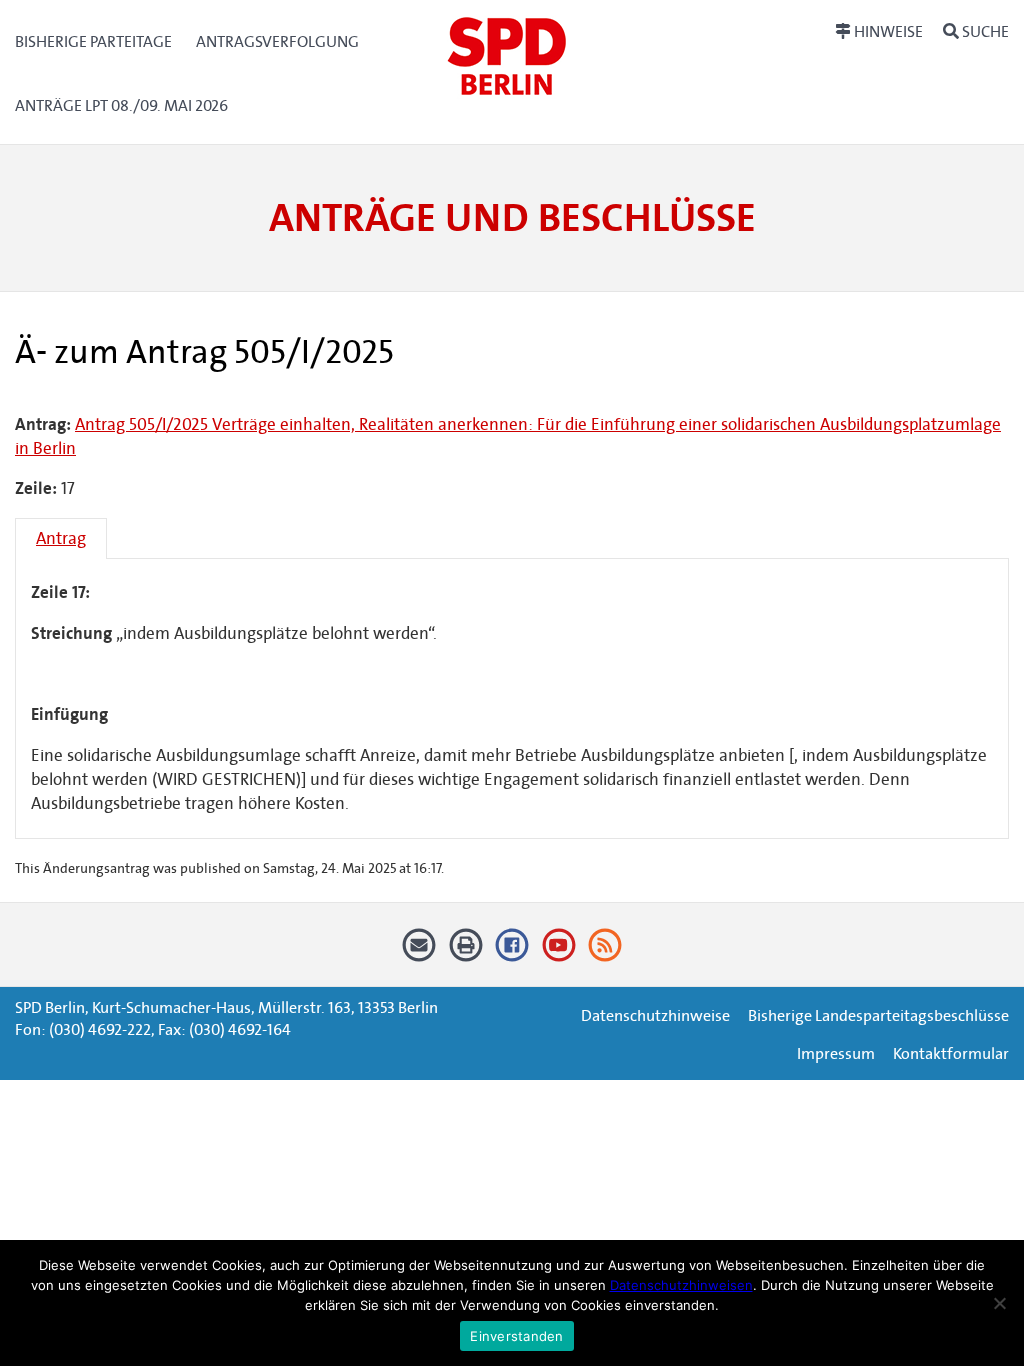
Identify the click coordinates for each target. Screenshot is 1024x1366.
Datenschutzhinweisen (681, 1285)
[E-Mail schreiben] (419, 952)
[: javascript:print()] (465, 952)
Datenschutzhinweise (655, 1015)
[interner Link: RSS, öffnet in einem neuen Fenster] (605, 952)
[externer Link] (512, 952)
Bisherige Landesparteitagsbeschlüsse (878, 1015)
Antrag (61, 538)
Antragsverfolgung (277, 41)
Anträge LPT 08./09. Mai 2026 (121, 105)
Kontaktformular (951, 1053)
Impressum (836, 1053)
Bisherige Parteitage (93, 41)
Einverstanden (516, 1336)
